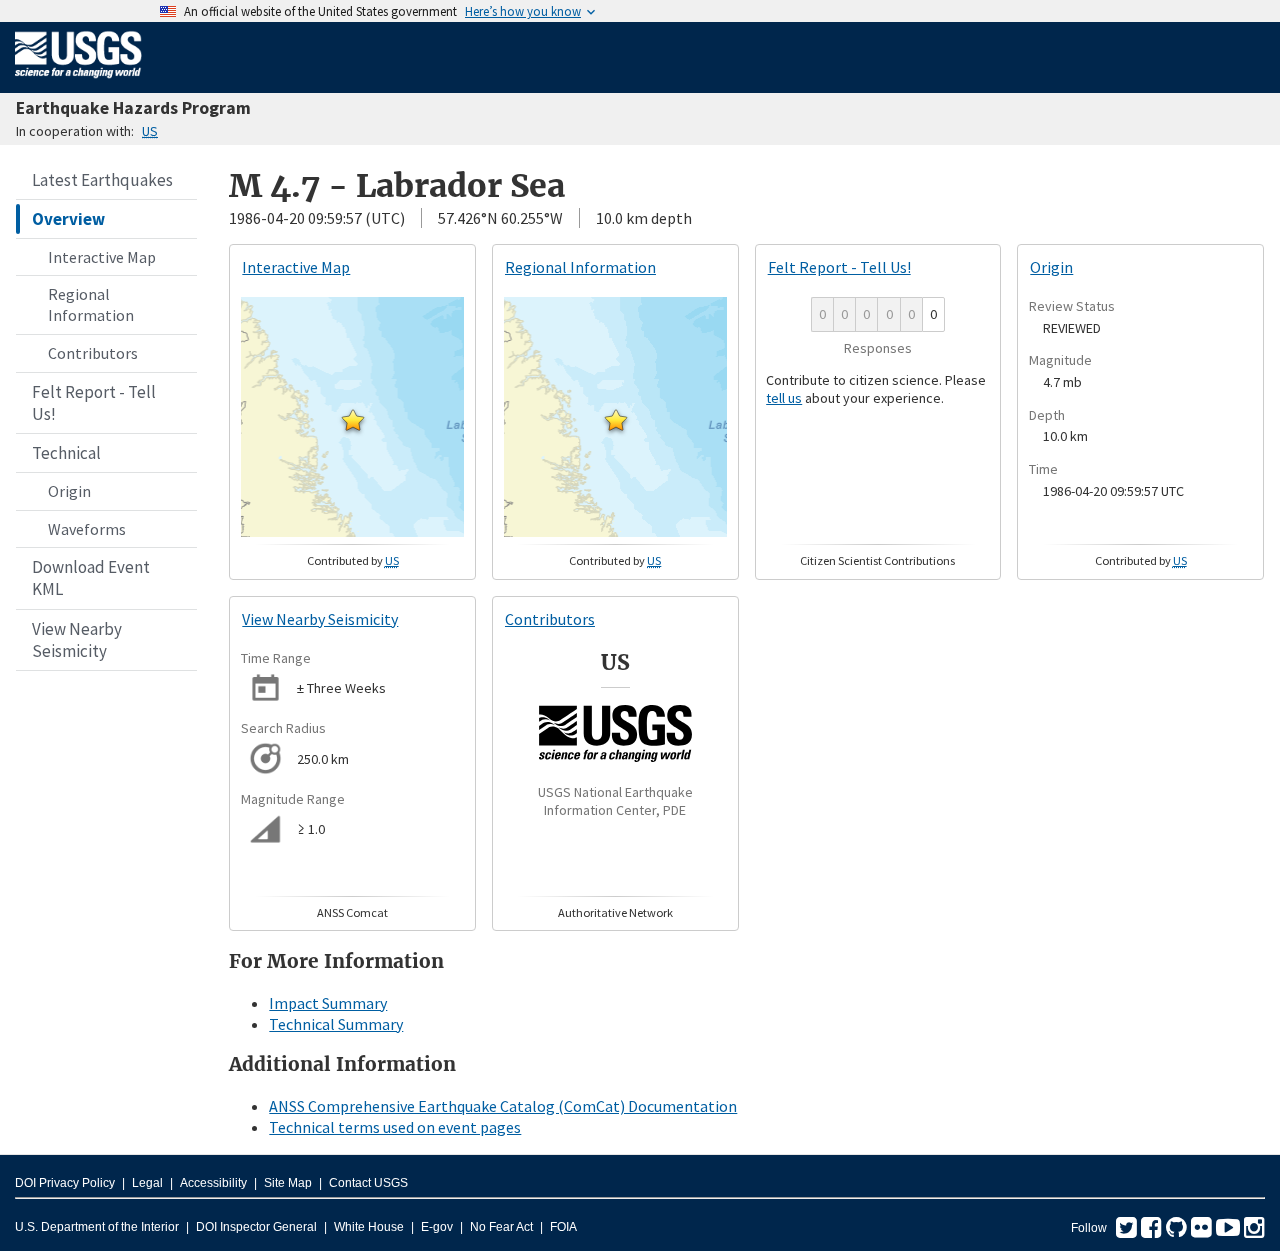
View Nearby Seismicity (77, 640)
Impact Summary (328, 1003)
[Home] (78, 82)
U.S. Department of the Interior (97, 1227)
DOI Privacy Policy (65, 1183)
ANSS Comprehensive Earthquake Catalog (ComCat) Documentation (503, 1106)
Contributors (93, 353)
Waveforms (87, 529)
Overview (68, 219)
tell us (784, 398)
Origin (69, 491)
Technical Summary (336, 1024)
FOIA (563, 1227)
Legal (147, 1183)
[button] (353, 420)
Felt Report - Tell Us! (94, 403)
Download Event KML (91, 578)
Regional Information (91, 304)
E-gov (437, 1227)
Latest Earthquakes (102, 180)
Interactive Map (102, 257)
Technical (66, 453)
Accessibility (213, 1183)
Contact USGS (368, 1183)
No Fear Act (501, 1227)
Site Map (288, 1183)
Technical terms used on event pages (395, 1127)
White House (369, 1227)
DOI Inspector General (256, 1227)
